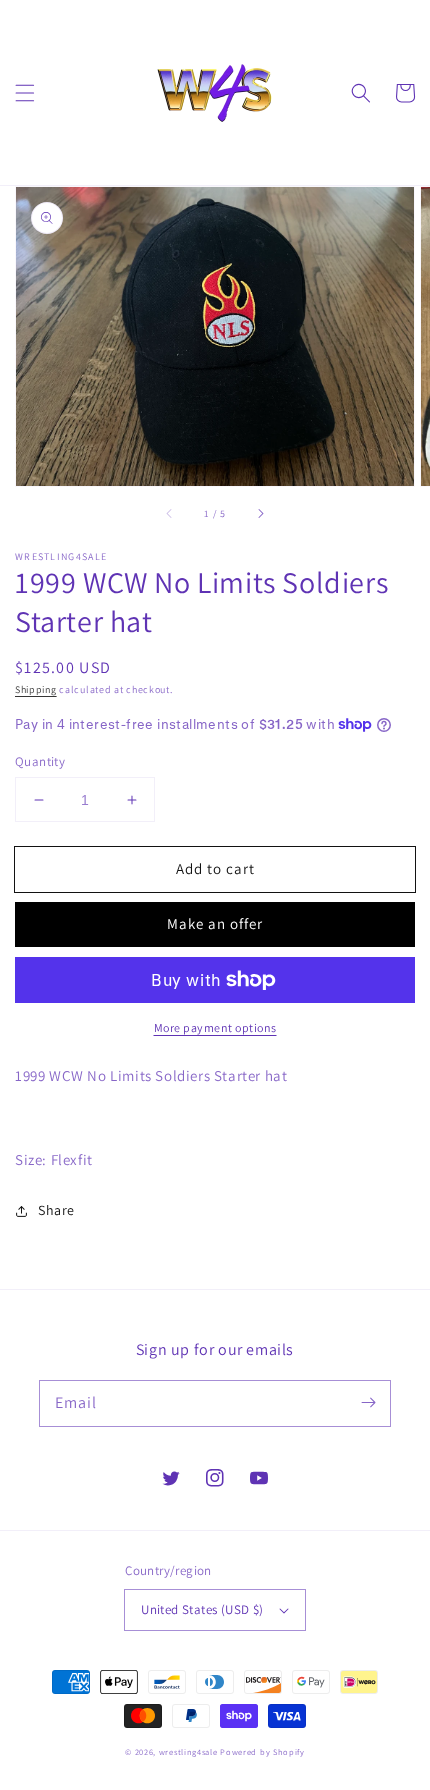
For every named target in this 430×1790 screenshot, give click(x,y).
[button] (25, 93)
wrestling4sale (188, 1751)
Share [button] (56, 1210)
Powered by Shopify (262, 1751)
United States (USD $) (202, 1609)
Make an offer (215, 923)
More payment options (215, 1027)
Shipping (36, 689)
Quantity (40, 761)
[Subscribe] (368, 1403)
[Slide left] (170, 514)
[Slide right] (260, 514)
